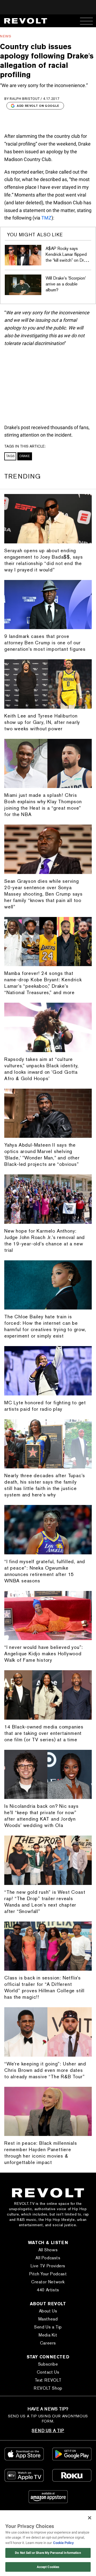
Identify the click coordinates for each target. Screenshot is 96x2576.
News (6, 36)
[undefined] (23, 255)
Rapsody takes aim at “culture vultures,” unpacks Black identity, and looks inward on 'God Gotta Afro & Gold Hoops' (41, 1069)
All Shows (48, 2250)
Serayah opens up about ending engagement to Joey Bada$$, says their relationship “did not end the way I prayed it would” (44, 560)
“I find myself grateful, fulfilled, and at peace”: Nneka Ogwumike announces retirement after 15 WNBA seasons (45, 1571)
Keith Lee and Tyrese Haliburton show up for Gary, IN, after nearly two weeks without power (42, 722)
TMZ (46, 218)
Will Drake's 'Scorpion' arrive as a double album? (66, 284)
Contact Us (48, 2372)
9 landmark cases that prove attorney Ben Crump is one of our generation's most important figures (45, 643)
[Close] (90, 2518)
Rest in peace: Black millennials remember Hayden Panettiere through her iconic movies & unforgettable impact (41, 2153)
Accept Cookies (48, 2567)
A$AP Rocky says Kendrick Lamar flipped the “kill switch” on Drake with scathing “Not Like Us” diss (68, 260)
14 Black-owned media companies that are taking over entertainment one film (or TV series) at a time (44, 1733)
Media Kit (48, 2335)
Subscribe (48, 2364)
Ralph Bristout (25, 99)
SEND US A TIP (48, 2431)
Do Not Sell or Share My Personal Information (48, 2553)
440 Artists (48, 2290)
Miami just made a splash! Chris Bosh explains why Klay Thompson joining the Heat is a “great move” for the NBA (43, 805)
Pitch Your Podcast (48, 2274)
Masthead (48, 2319)
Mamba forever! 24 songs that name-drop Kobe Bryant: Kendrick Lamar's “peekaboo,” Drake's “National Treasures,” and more (43, 983)
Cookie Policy (63, 2543)
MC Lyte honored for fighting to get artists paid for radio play (45, 1406)
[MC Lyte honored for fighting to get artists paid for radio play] (48, 1371)
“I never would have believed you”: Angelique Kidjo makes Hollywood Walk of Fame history (44, 1654)
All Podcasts (48, 2258)
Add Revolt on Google (38, 106)
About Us (48, 2311)
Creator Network (48, 2282)
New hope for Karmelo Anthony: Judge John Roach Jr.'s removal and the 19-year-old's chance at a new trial (45, 1240)
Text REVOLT (48, 2380)
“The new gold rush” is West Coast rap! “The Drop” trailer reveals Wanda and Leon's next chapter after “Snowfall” (45, 1902)
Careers (48, 2343)
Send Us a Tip (48, 2327)
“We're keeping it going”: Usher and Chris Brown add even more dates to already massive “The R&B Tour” (45, 2070)
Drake (25, 456)
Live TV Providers (48, 2266)
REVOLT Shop (48, 2388)
